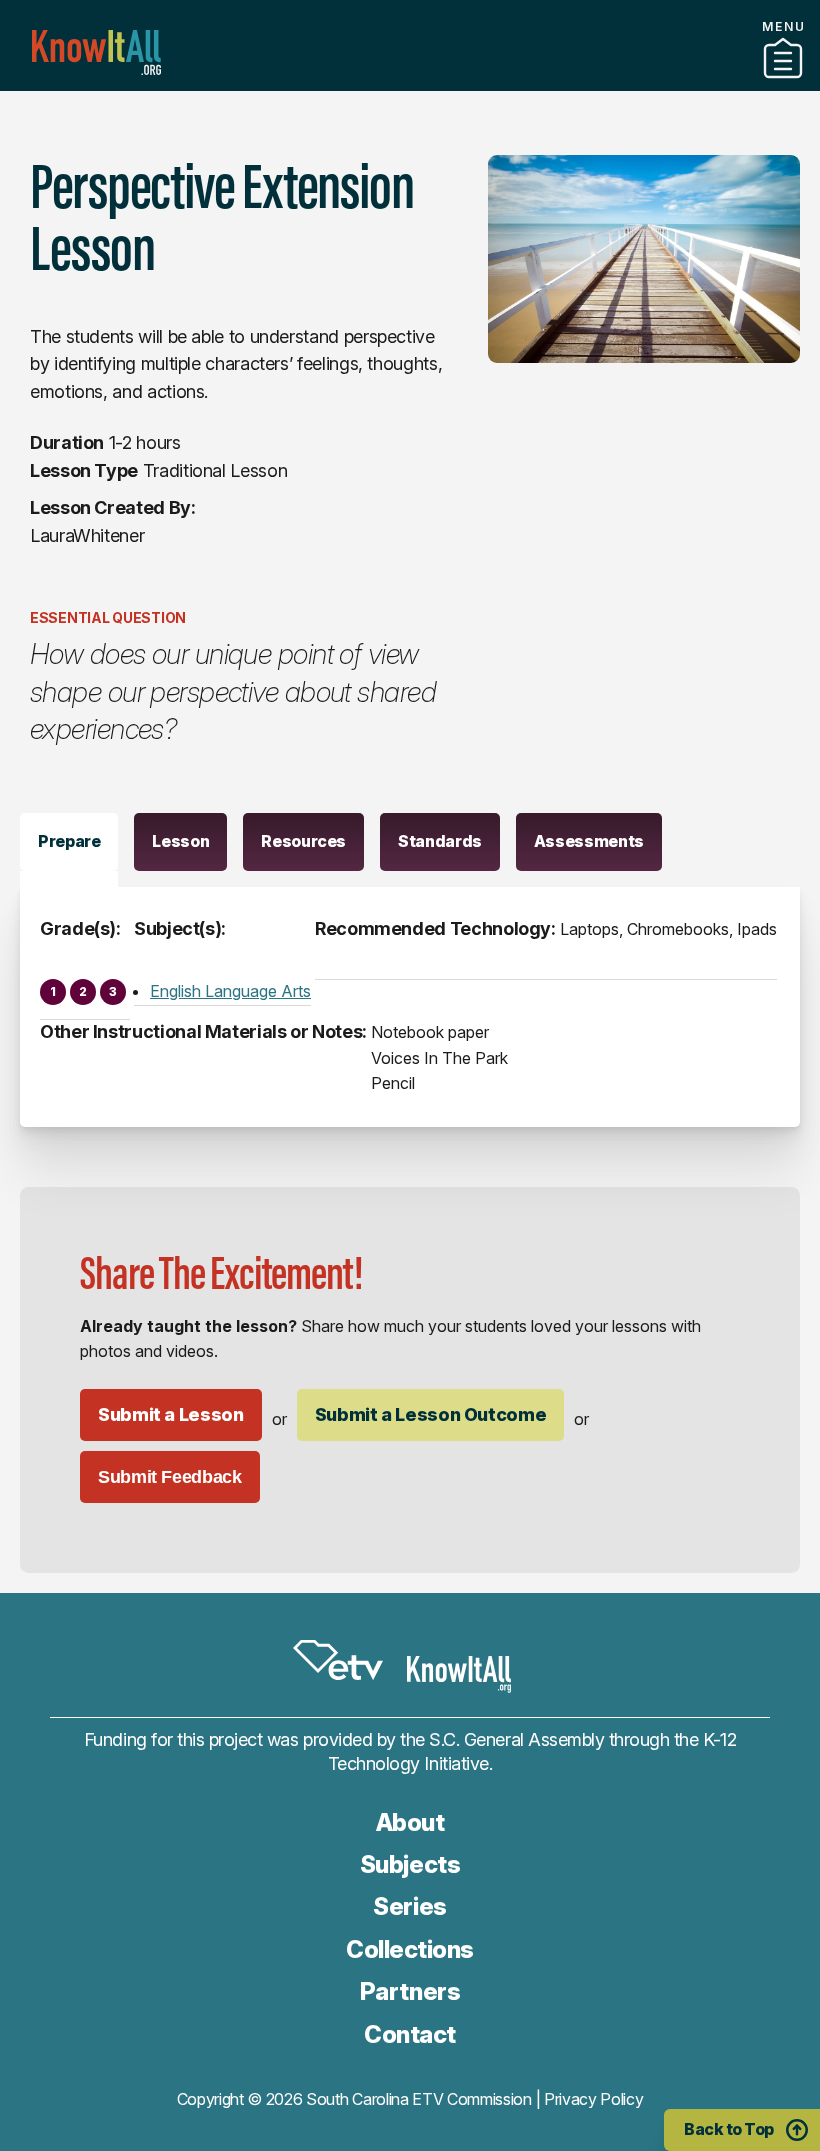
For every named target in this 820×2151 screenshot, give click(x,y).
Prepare (69, 841)
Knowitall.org (96, 52)
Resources (303, 841)
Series (409, 1906)
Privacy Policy (594, 2099)
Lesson (180, 841)
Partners (410, 83)
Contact (410, 2034)
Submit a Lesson (171, 1414)
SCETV (338, 1660)
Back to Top (729, 2129)
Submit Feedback (170, 1477)
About (410, 1822)
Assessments (589, 841)
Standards (440, 841)
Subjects (410, 1864)
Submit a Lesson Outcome (431, 1414)
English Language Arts (230, 991)
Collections (410, 1949)
